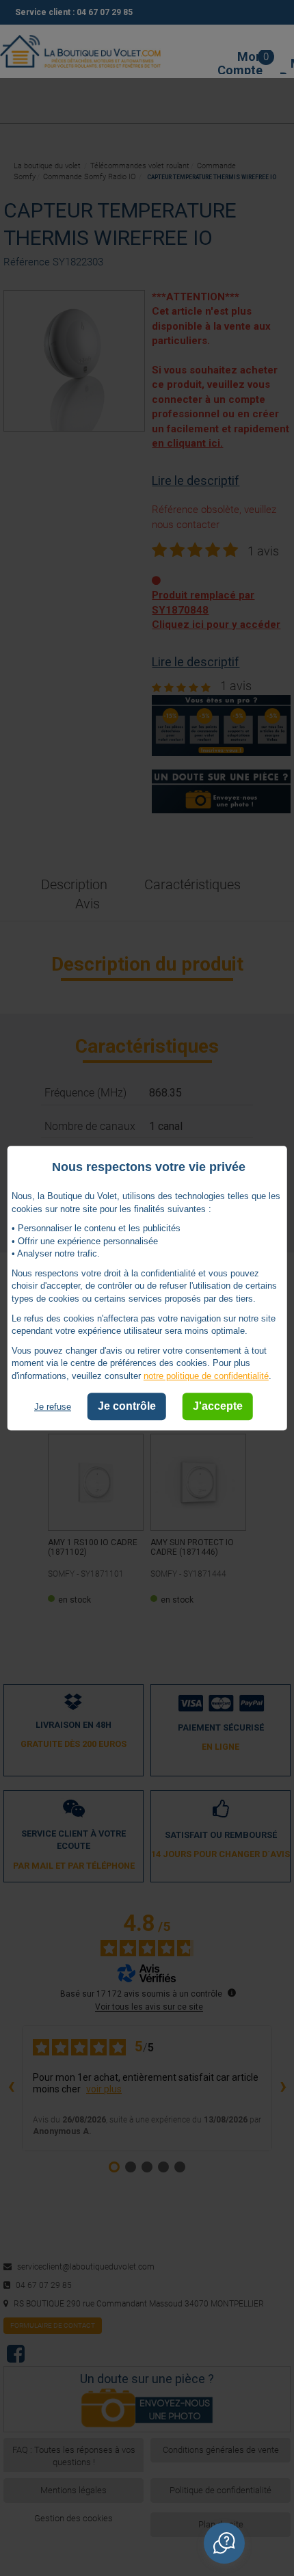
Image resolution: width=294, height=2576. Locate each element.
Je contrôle (127, 1407)
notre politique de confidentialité (206, 1376)
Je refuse (53, 1407)
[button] (224, 2543)
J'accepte (218, 1407)
